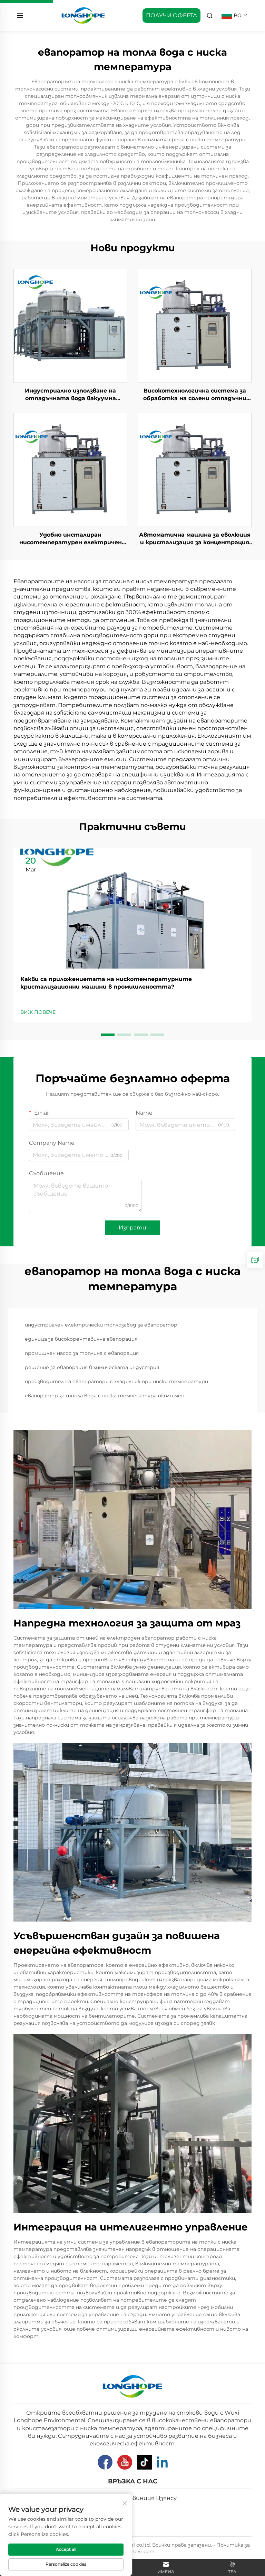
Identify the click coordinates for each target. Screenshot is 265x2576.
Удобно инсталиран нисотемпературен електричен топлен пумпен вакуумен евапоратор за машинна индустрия (71, 539)
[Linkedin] (162, 2462)
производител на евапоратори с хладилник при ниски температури (116, 1381)
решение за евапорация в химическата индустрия (92, 1367)
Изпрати (132, 1228)
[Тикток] (144, 2462)
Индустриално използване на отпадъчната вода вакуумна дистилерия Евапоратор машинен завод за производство (71, 395)
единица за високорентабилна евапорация (81, 1339)
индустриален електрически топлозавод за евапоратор (101, 1325)
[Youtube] (125, 2462)
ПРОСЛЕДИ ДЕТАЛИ (70, 325)
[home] (83, 15)
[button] (108, 1035)
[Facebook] (105, 2462)
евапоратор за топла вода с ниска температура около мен (105, 1396)
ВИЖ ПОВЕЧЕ (38, 1012)
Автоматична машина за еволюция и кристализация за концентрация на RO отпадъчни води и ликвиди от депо (195, 539)
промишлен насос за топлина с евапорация (82, 1353)
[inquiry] (255, 1260)
